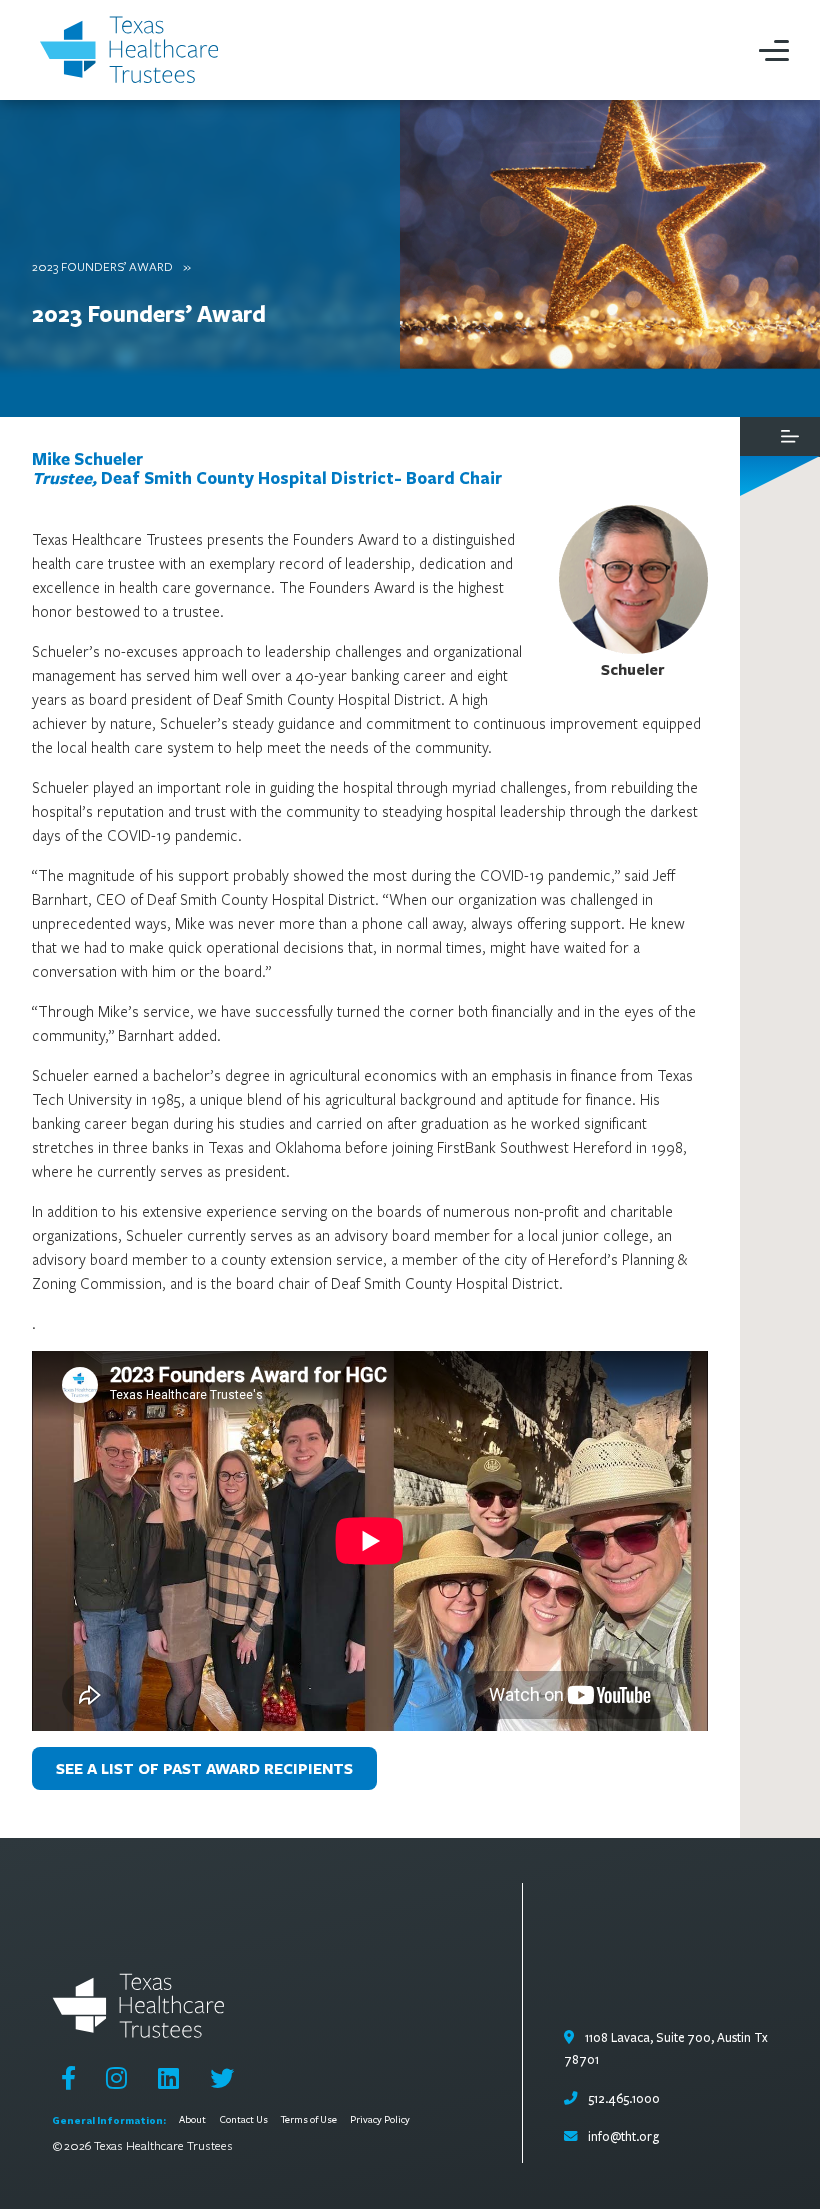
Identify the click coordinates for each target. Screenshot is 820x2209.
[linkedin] (168, 2078)
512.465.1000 (622, 2099)
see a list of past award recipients (204, 1768)
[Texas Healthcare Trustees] (136, 50)
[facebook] (68, 2078)
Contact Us (244, 2120)
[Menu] (774, 50)
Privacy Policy (380, 2120)
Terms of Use (309, 2120)
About (192, 2120)
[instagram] (116, 2078)
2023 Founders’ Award (102, 266)
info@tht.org (623, 2137)
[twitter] (222, 2078)
